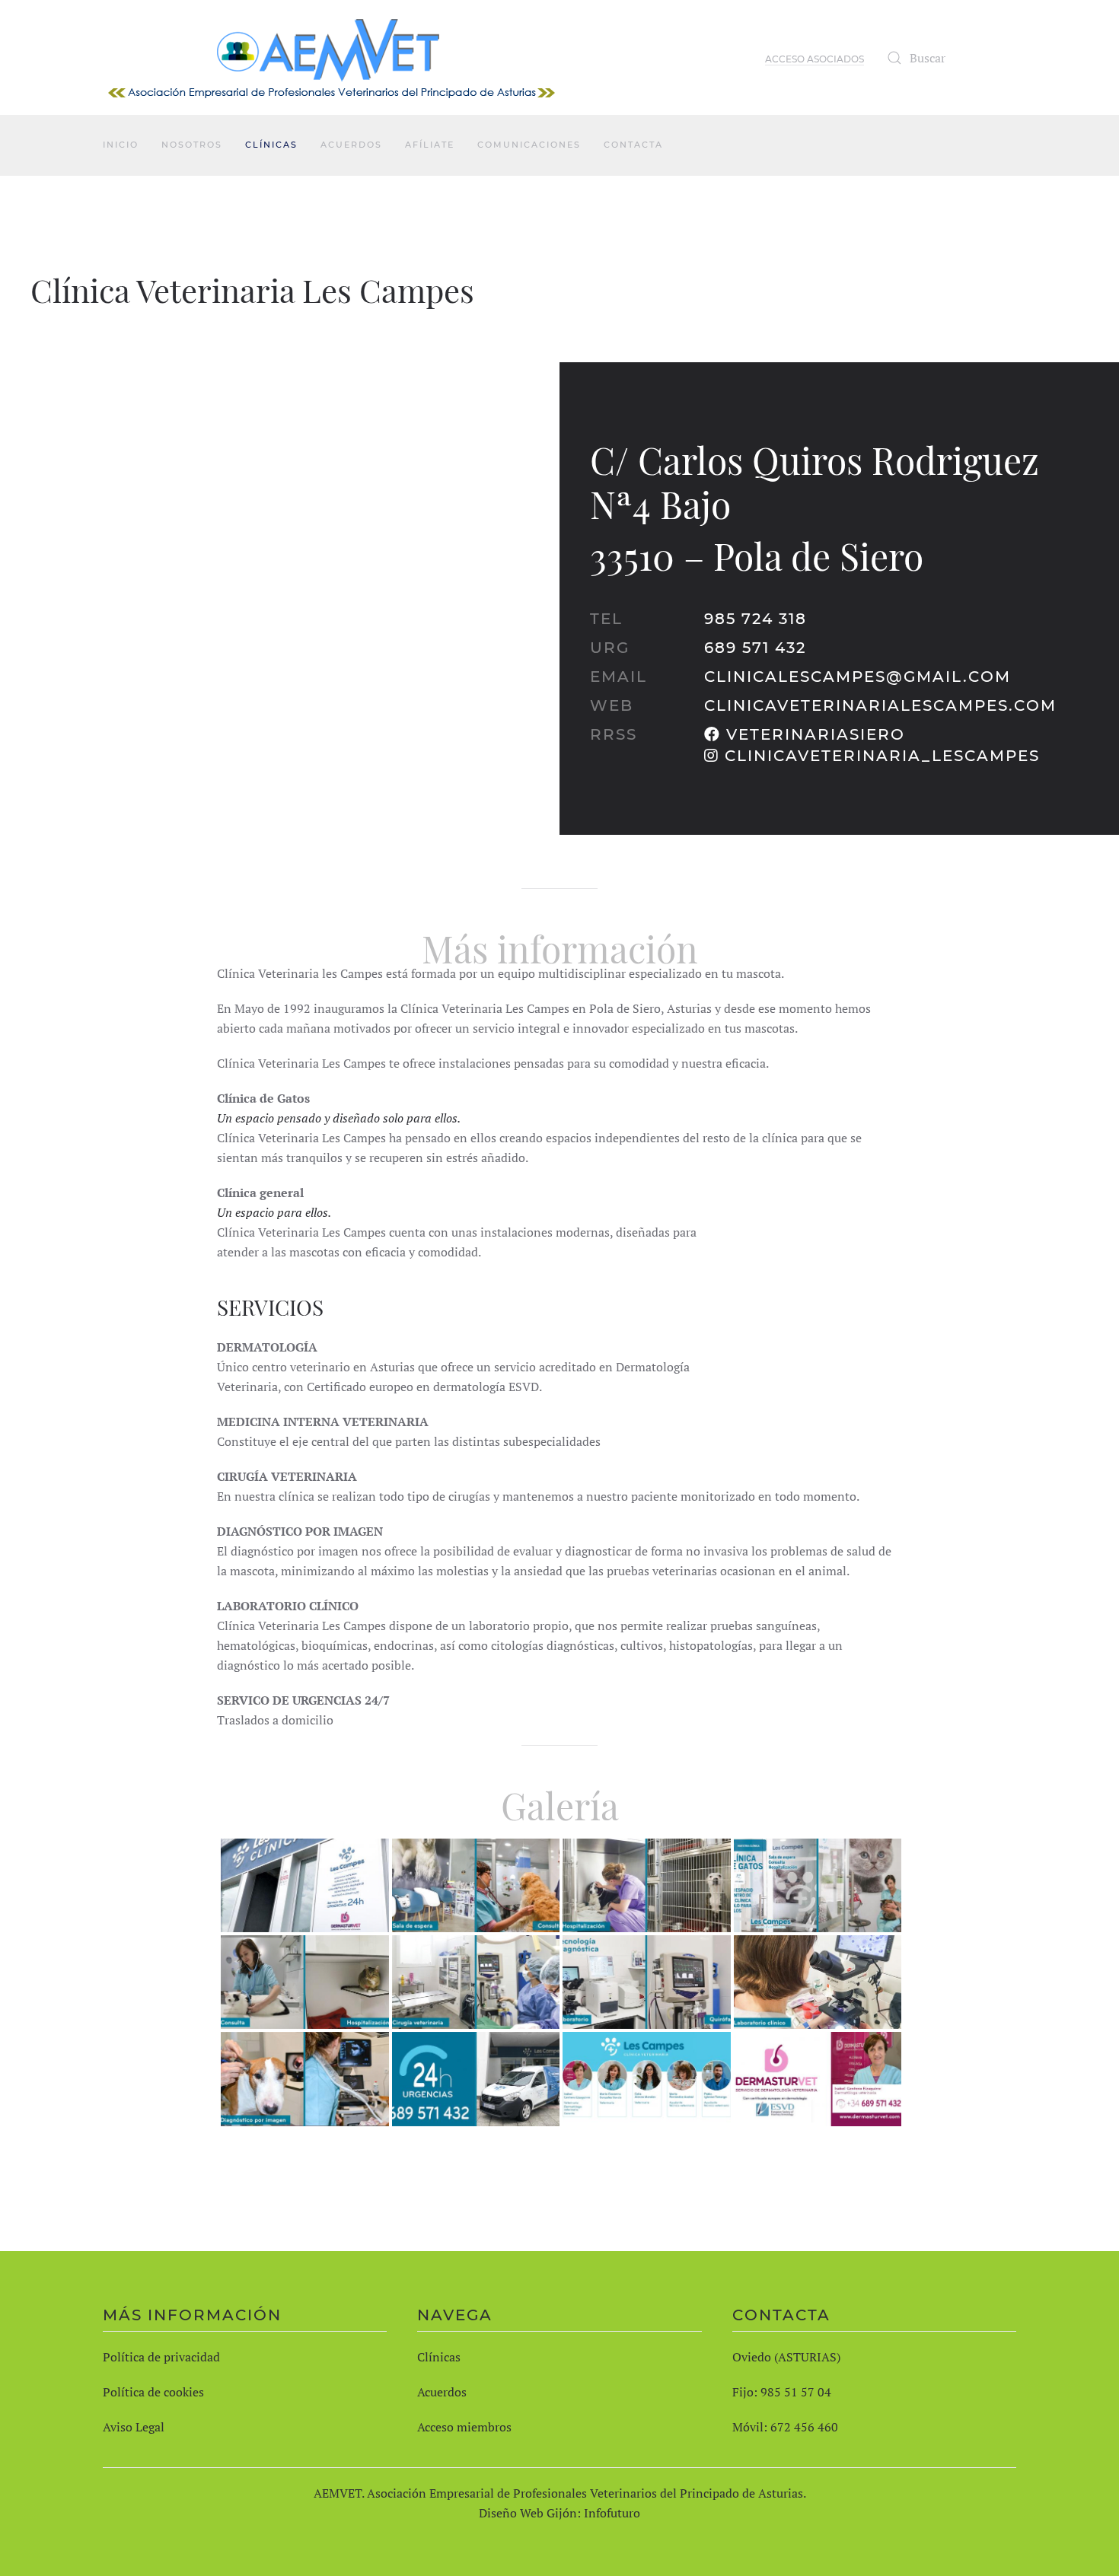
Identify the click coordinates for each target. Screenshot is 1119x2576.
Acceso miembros (464, 2427)
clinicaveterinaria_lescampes (882, 756)
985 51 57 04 (796, 2392)
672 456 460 (804, 2427)
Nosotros (192, 145)
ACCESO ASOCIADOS (815, 59)
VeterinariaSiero (816, 734)
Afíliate (430, 145)
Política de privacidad (161, 2357)
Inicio (121, 145)
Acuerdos (351, 145)
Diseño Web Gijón (528, 2513)
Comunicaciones (529, 145)
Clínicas (271, 145)
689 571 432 (755, 648)
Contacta (633, 145)
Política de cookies (153, 2392)
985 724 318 (756, 619)
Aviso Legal (134, 2427)
